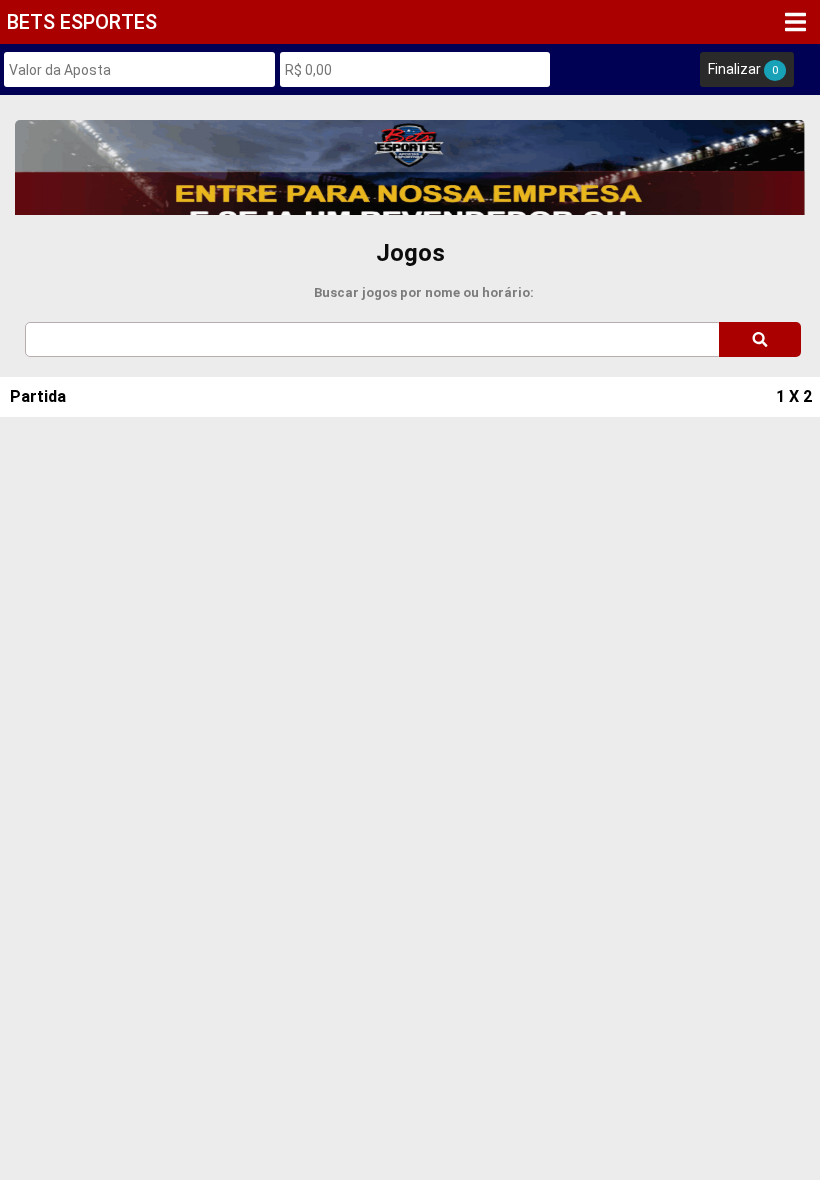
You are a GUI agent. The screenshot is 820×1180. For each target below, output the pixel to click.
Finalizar (743, 69)
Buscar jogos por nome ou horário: (424, 292)
